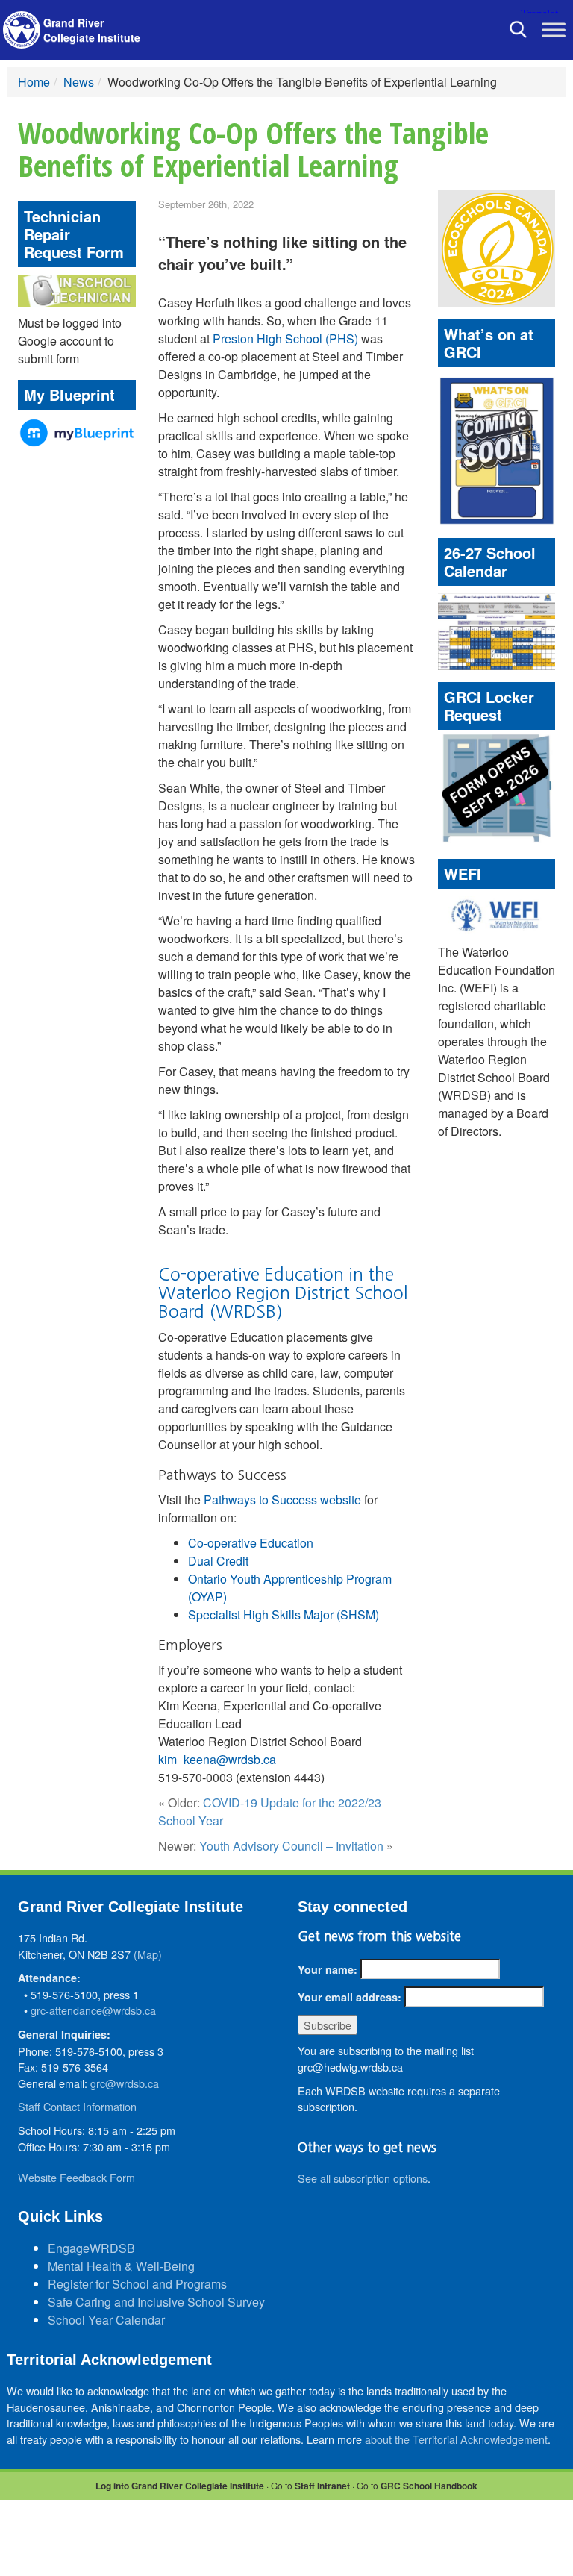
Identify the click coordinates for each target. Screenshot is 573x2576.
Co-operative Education (251, 1543)
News (79, 82)
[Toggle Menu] (554, 29)
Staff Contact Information (77, 2106)
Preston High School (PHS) (285, 338)
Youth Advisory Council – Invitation (291, 1846)
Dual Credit (218, 1561)
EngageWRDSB (91, 2248)
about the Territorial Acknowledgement (456, 2439)
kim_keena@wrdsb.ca (217, 1759)
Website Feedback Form (76, 2177)
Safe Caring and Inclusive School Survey (156, 2302)
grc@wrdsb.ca (125, 2083)
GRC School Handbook (429, 2486)
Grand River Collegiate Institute (92, 30)
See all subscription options (363, 2178)
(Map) (148, 1954)
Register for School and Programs (137, 2284)
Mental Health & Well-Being (121, 2266)
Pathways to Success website (282, 1500)
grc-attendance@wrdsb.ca (93, 2010)
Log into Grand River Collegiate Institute (180, 2486)
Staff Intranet (322, 2486)
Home (34, 82)
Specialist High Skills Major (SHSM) (284, 1614)
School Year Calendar (106, 2320)
